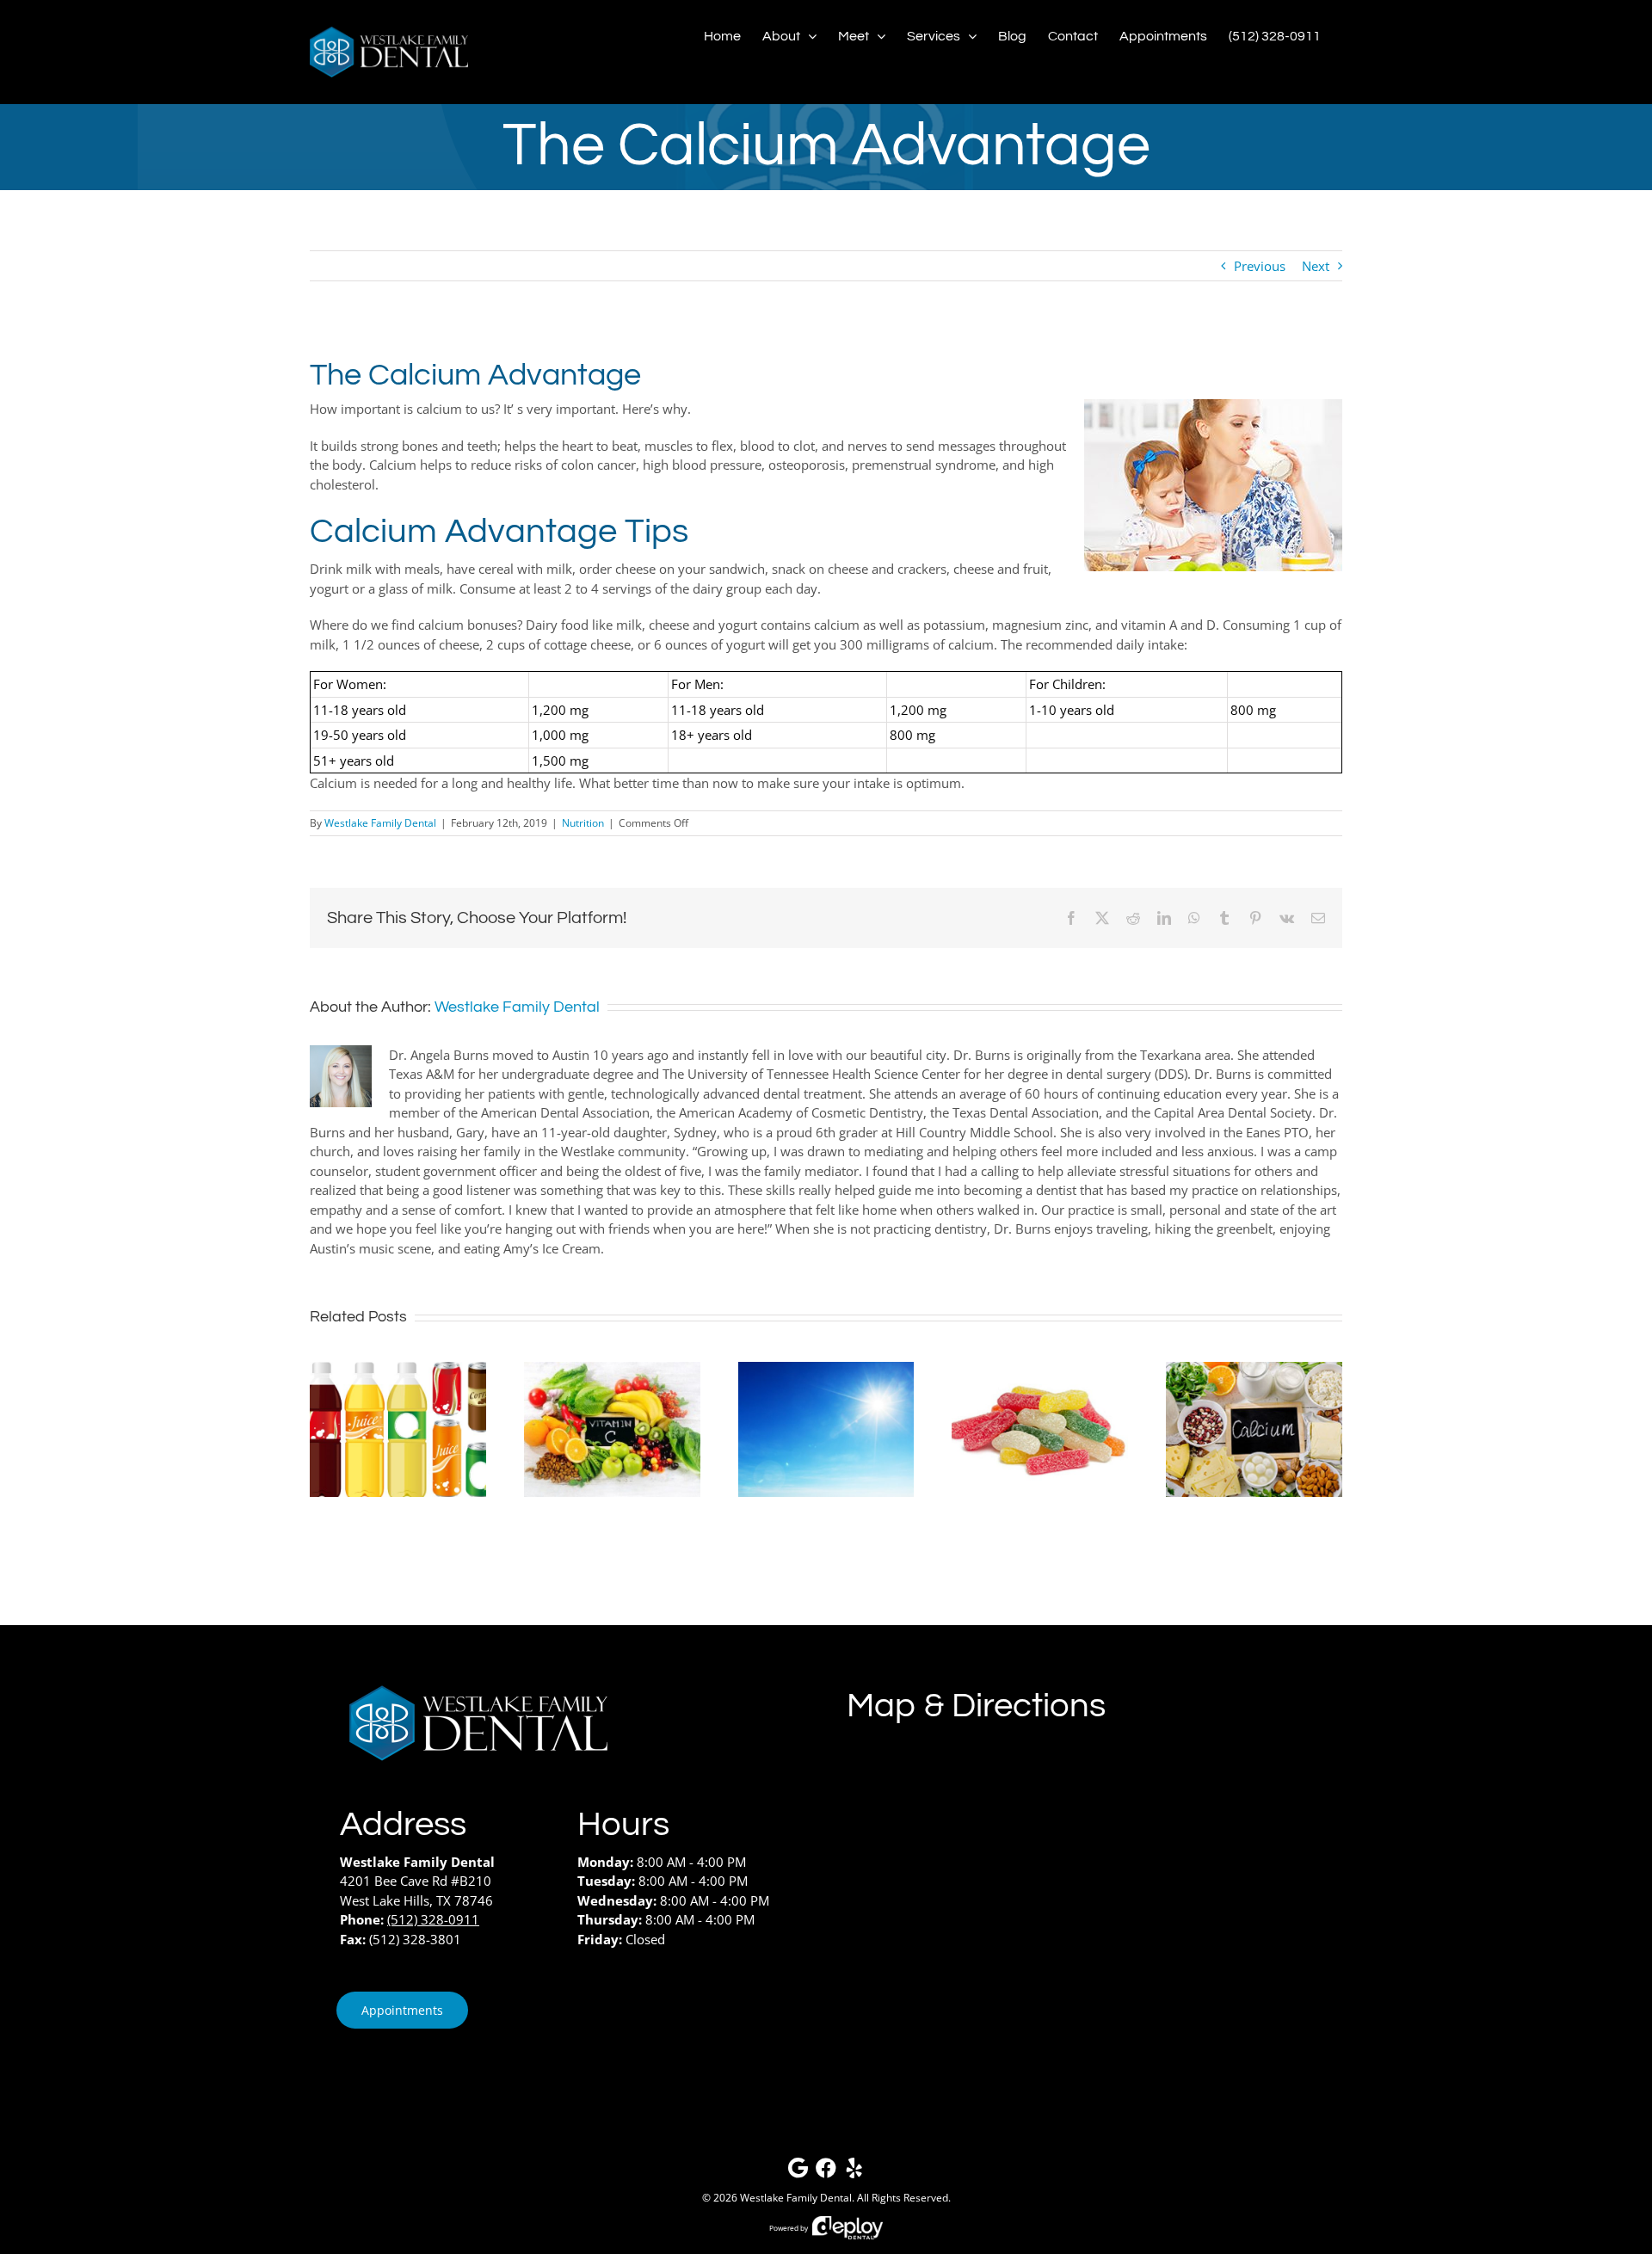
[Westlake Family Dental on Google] (798, 2172)
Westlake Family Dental (380, 823)
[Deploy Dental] (848, 2228)
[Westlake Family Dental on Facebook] (826, 2172)
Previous (1260, 266)
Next (1316, 266)
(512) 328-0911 (433, 1919)
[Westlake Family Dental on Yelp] (854, 2172)
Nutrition (583, 823)
